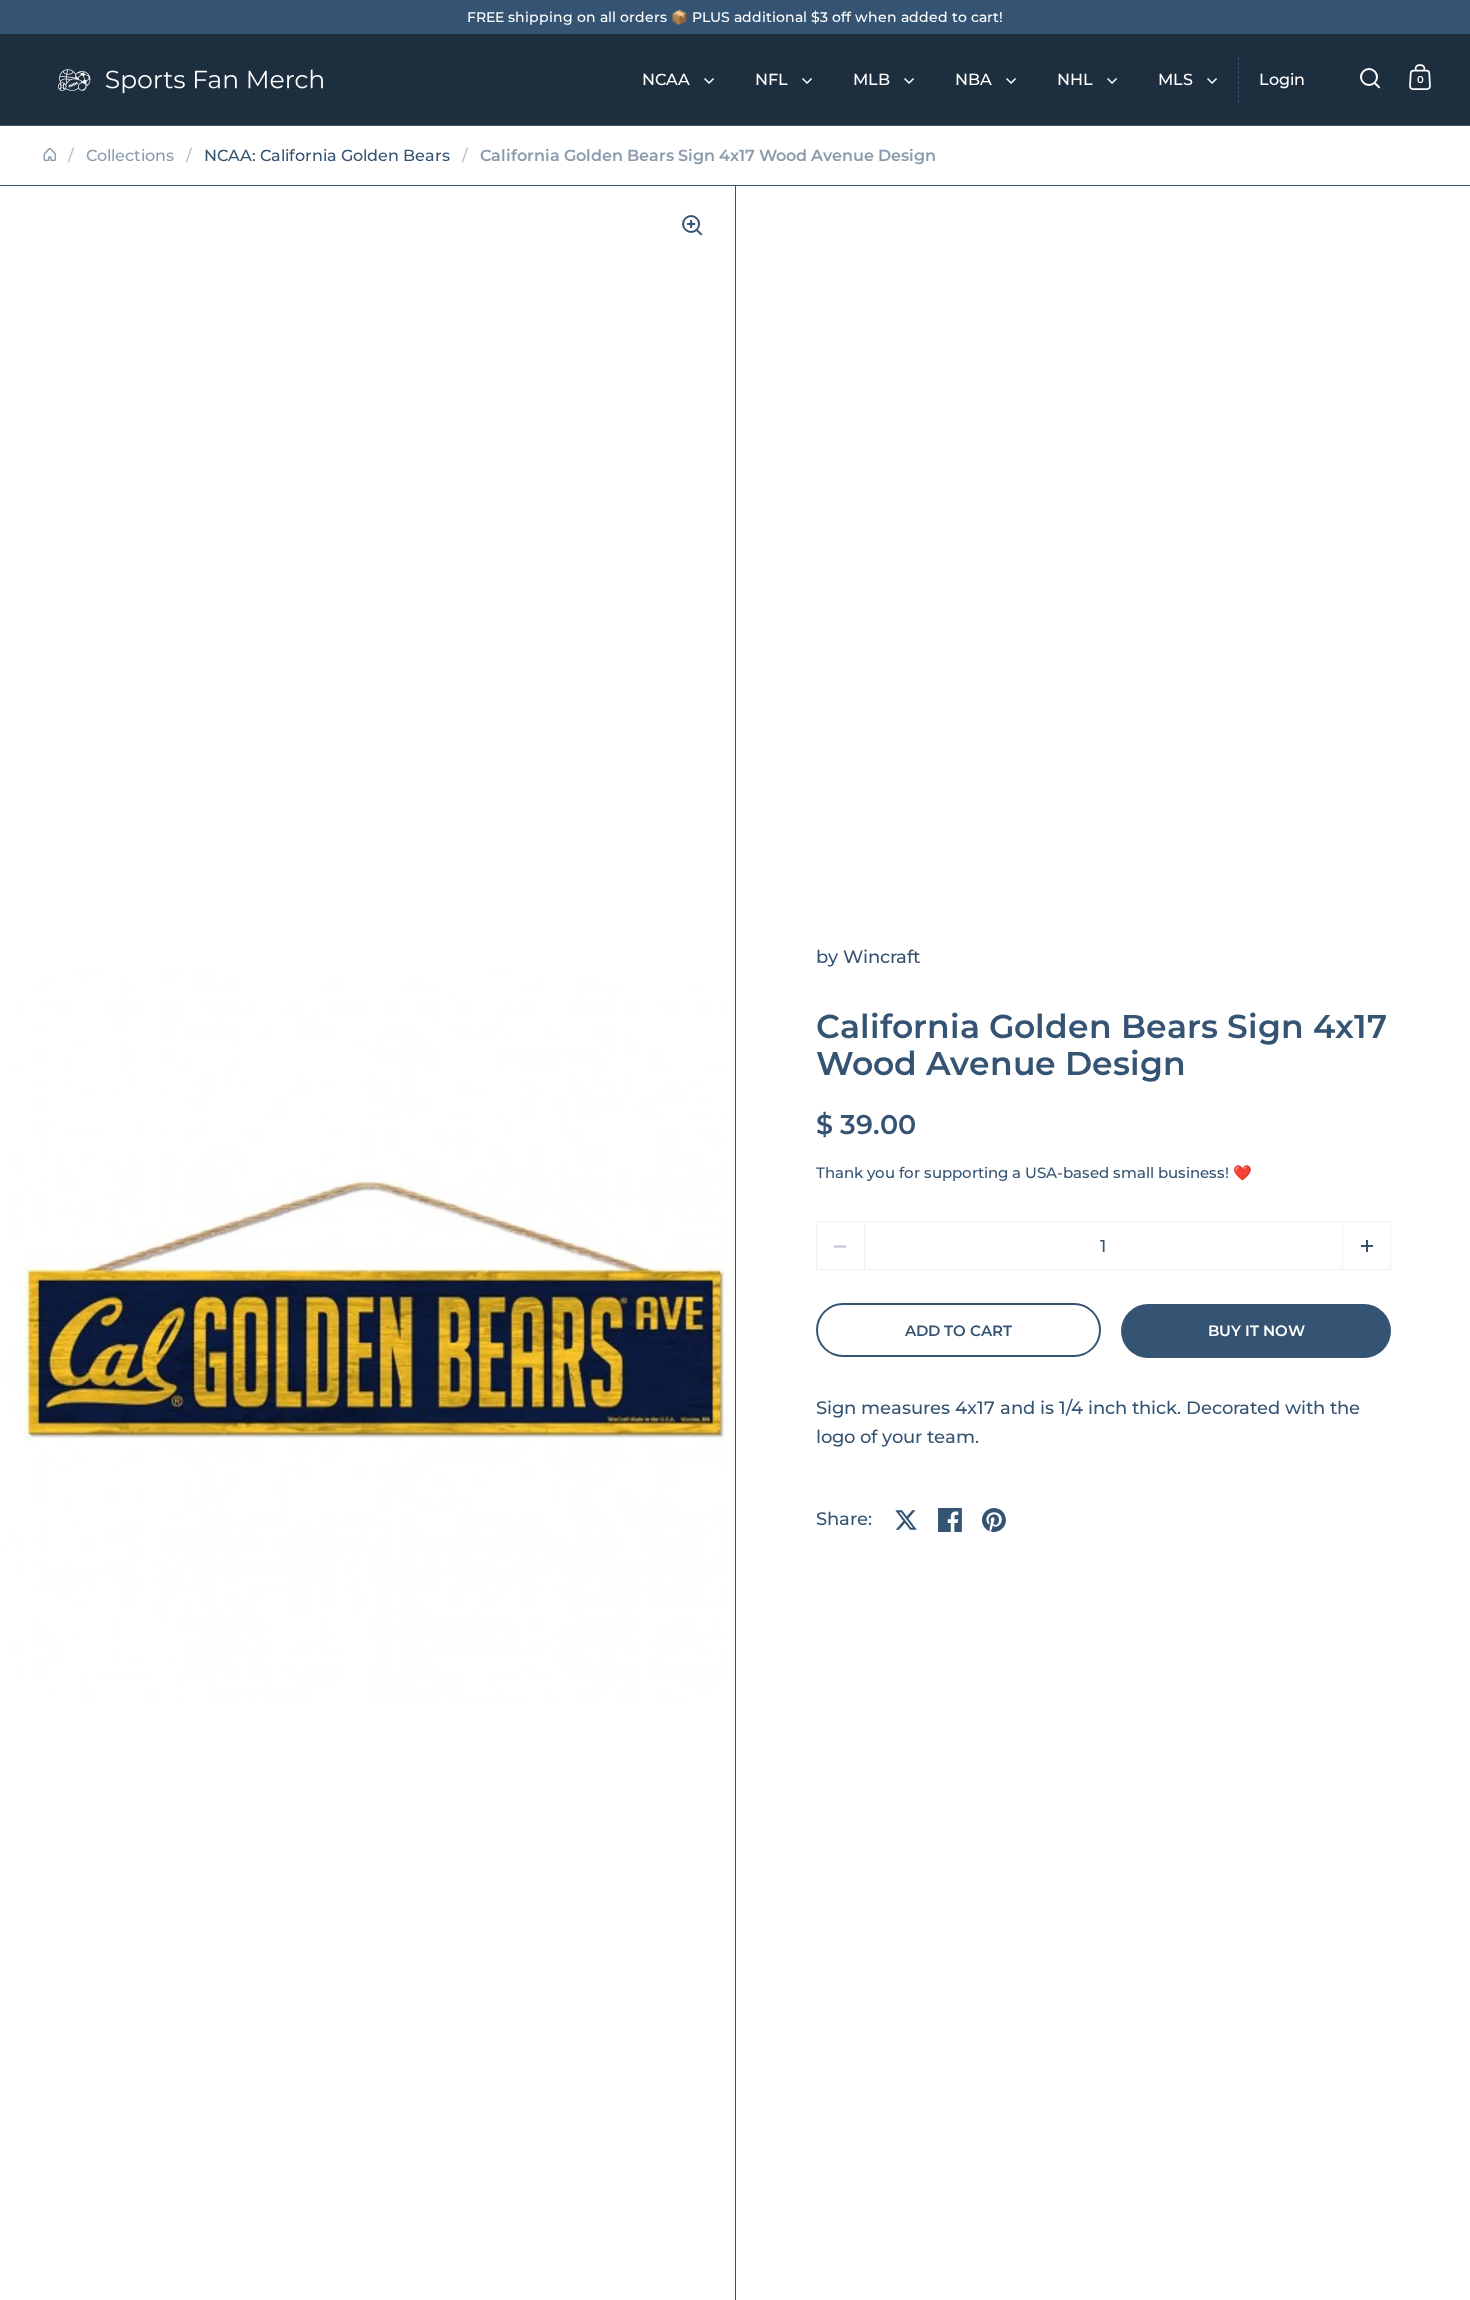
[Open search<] (1370, 77)
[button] (1366, 1245)
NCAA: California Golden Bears (327, 155)
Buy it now (1256, 1331)
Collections (130, 155)
